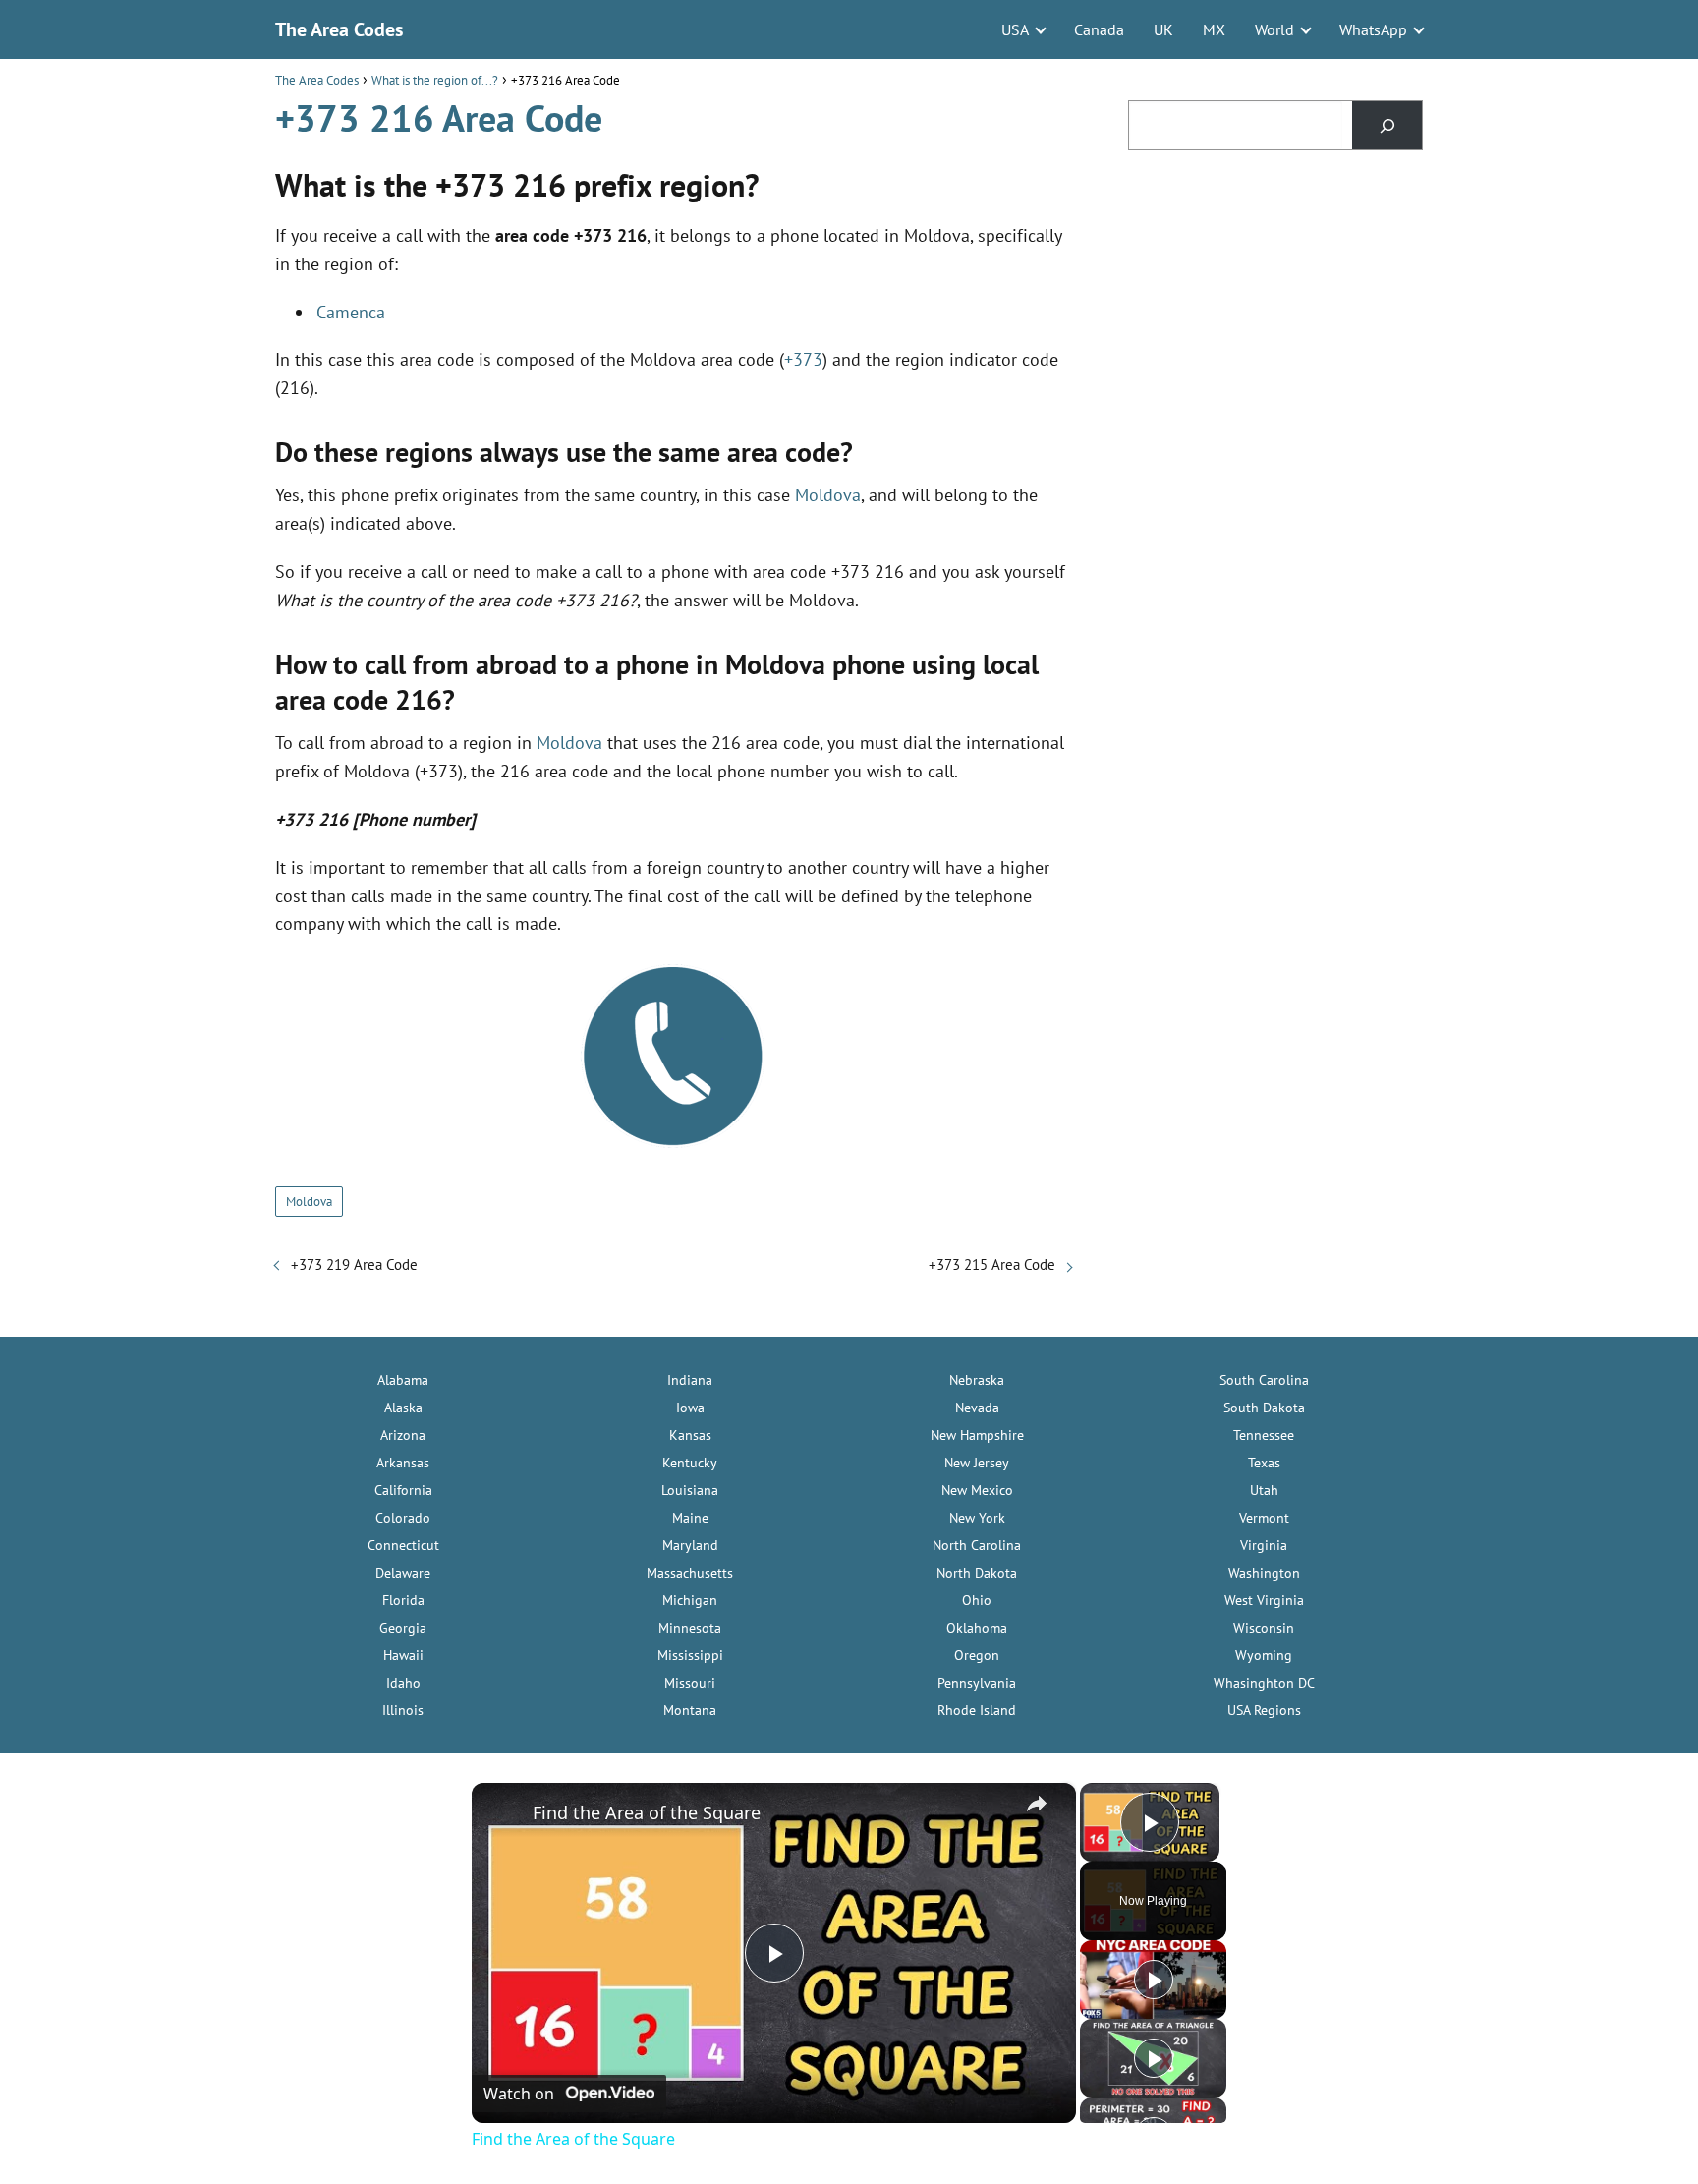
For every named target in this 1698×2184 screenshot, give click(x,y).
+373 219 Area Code (354, 1264)
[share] (1037, 1804)
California (403, 1490)
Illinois (403, 1710)
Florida (403, 1600)
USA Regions (1264, 1710)
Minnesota (690, 1628)
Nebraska (977, 1380)
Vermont (1264, 1518)
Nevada (977, 1408)
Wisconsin (1264, 1628)
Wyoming (1264, 1655)
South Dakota (1264, 1408)
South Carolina (1264, 1380)
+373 (803, 359)
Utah (1264, 1490)
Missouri (690, 1683)
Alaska (403, 1408)
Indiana (690, 1380)
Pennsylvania (977, 1683)
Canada (1099, 29)
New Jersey (977, 1463)
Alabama (403, 1380)
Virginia (1264, 1545)
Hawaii (403, 1655)
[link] (503, 1814)
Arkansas (403, 1463)
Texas (1264, 1463)
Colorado (403, 1518)
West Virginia (1264, 1600)
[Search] (1387, 125)
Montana (690, 1710)
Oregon (977, 1655)
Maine (690, 1518)
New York (977, 1518)
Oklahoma (977, 1628)
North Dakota (977, 1573)
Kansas (690, 1435)
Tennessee (1264, 1435)
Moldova (828, 495)
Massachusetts (690, 1573)
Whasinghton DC (1264, 1683)
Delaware (403, 1573)
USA (1015, 29)
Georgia (403, 1628)
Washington (1264, 1573)
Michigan (690, 1600)
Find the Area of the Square (647, 1812)
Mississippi (690, 1655)
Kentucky (690, 1463)
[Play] (1154, 1980)
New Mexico (977, 1490)
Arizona (403, 1435)
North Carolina (977, 1545)
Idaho (403, 1683)
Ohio (977, 1600)
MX (1214, 29)
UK (1163, 29)
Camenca (351, 312)
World (1274, 29)
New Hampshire (977, 1435)
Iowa (690, 1408)
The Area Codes (339, 29)
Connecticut (403, 1545)
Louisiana (690, 1490)
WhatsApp (1373, 29)
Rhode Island (977, 1710)
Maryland (690, 1545)
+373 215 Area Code (992, 1264)
